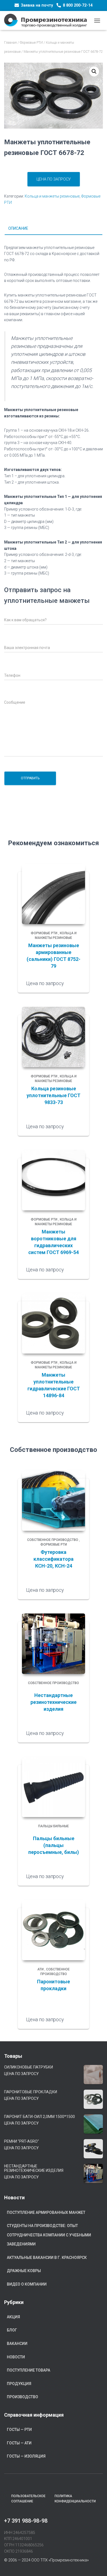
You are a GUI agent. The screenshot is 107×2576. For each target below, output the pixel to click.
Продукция (19, 2384)
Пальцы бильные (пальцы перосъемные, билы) (54, 1845)
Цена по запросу (54, 179)
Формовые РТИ (31, 43)
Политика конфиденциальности (75, 2499)
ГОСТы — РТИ (19, 2430)
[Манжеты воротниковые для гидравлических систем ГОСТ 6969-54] (54, 1180)
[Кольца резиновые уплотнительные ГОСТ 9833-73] (54, 1037)
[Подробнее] (78, 983)
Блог (12, 2330)
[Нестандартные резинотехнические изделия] (54, 1644)
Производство (22, 2397)
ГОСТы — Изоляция (26, 2456)
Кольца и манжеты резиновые (52, 196)
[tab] (54, 229)
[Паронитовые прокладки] (54, 1930)
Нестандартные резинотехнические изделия (54, 1702)
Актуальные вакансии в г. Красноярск (47, 2258)
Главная (10, 43)
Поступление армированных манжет (46, 2212)
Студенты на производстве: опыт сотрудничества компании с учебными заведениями (49, 2235)
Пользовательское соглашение (28, 2499)
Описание (18, 228)
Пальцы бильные (54, 1826)
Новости (16, 2357)
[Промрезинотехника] (48, 20)
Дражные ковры (24, 2271)
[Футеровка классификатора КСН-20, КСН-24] (54, 1501)
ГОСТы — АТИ (19, 2443)
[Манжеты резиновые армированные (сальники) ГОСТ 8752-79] (54, 894)
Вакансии (17, 2344)
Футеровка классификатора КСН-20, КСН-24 (54, 1559)
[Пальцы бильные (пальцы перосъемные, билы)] (54, 1787)
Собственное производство (53, 1540)
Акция (13, 2317)
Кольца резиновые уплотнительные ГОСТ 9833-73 (54, 1095)
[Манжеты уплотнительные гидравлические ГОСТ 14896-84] (54, 1323)
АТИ (40, 1969)
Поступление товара (29, 2370)
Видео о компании (27, 2284)
